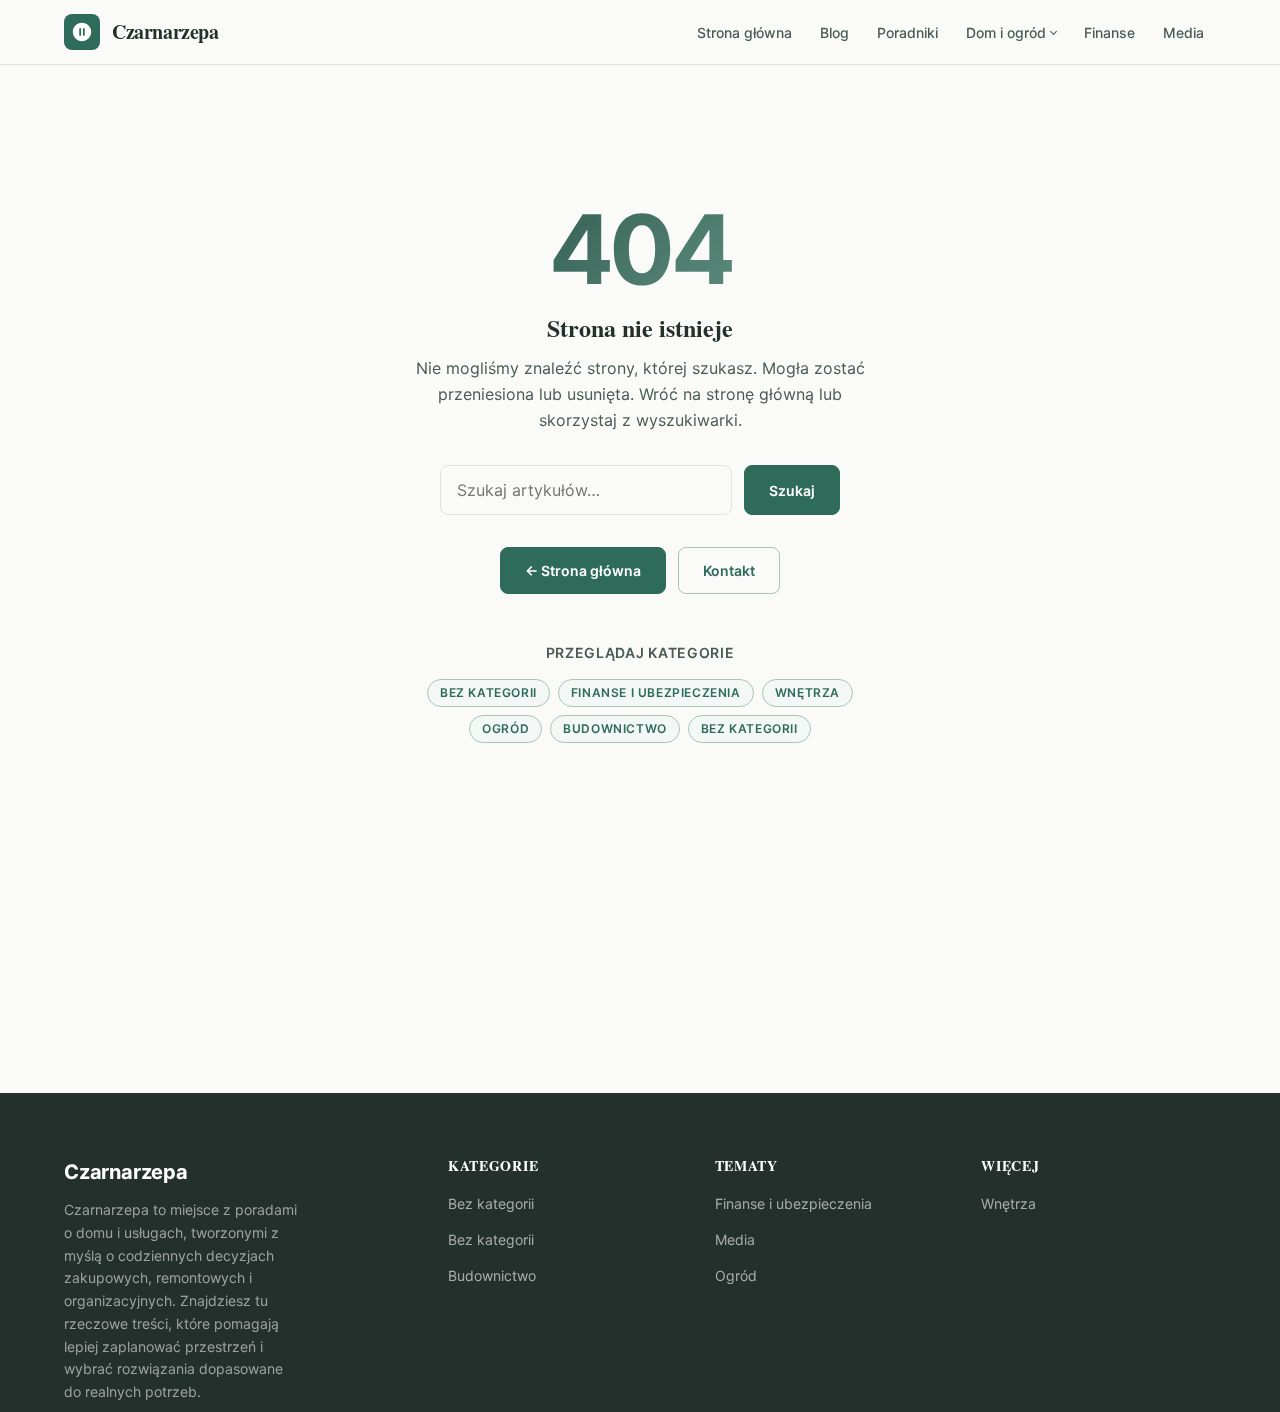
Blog (834, 32)
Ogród (505, 728)
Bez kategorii (488, 692)
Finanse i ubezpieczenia (656, 692)
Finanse (1109, 32)
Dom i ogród (1006, 32)
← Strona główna (583, 570)
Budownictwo (615, 728)
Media (1183, 32)
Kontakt (729, 570)
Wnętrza (807, 692)
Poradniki (907, 32)
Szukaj (792, 490)
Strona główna (744, 32)
